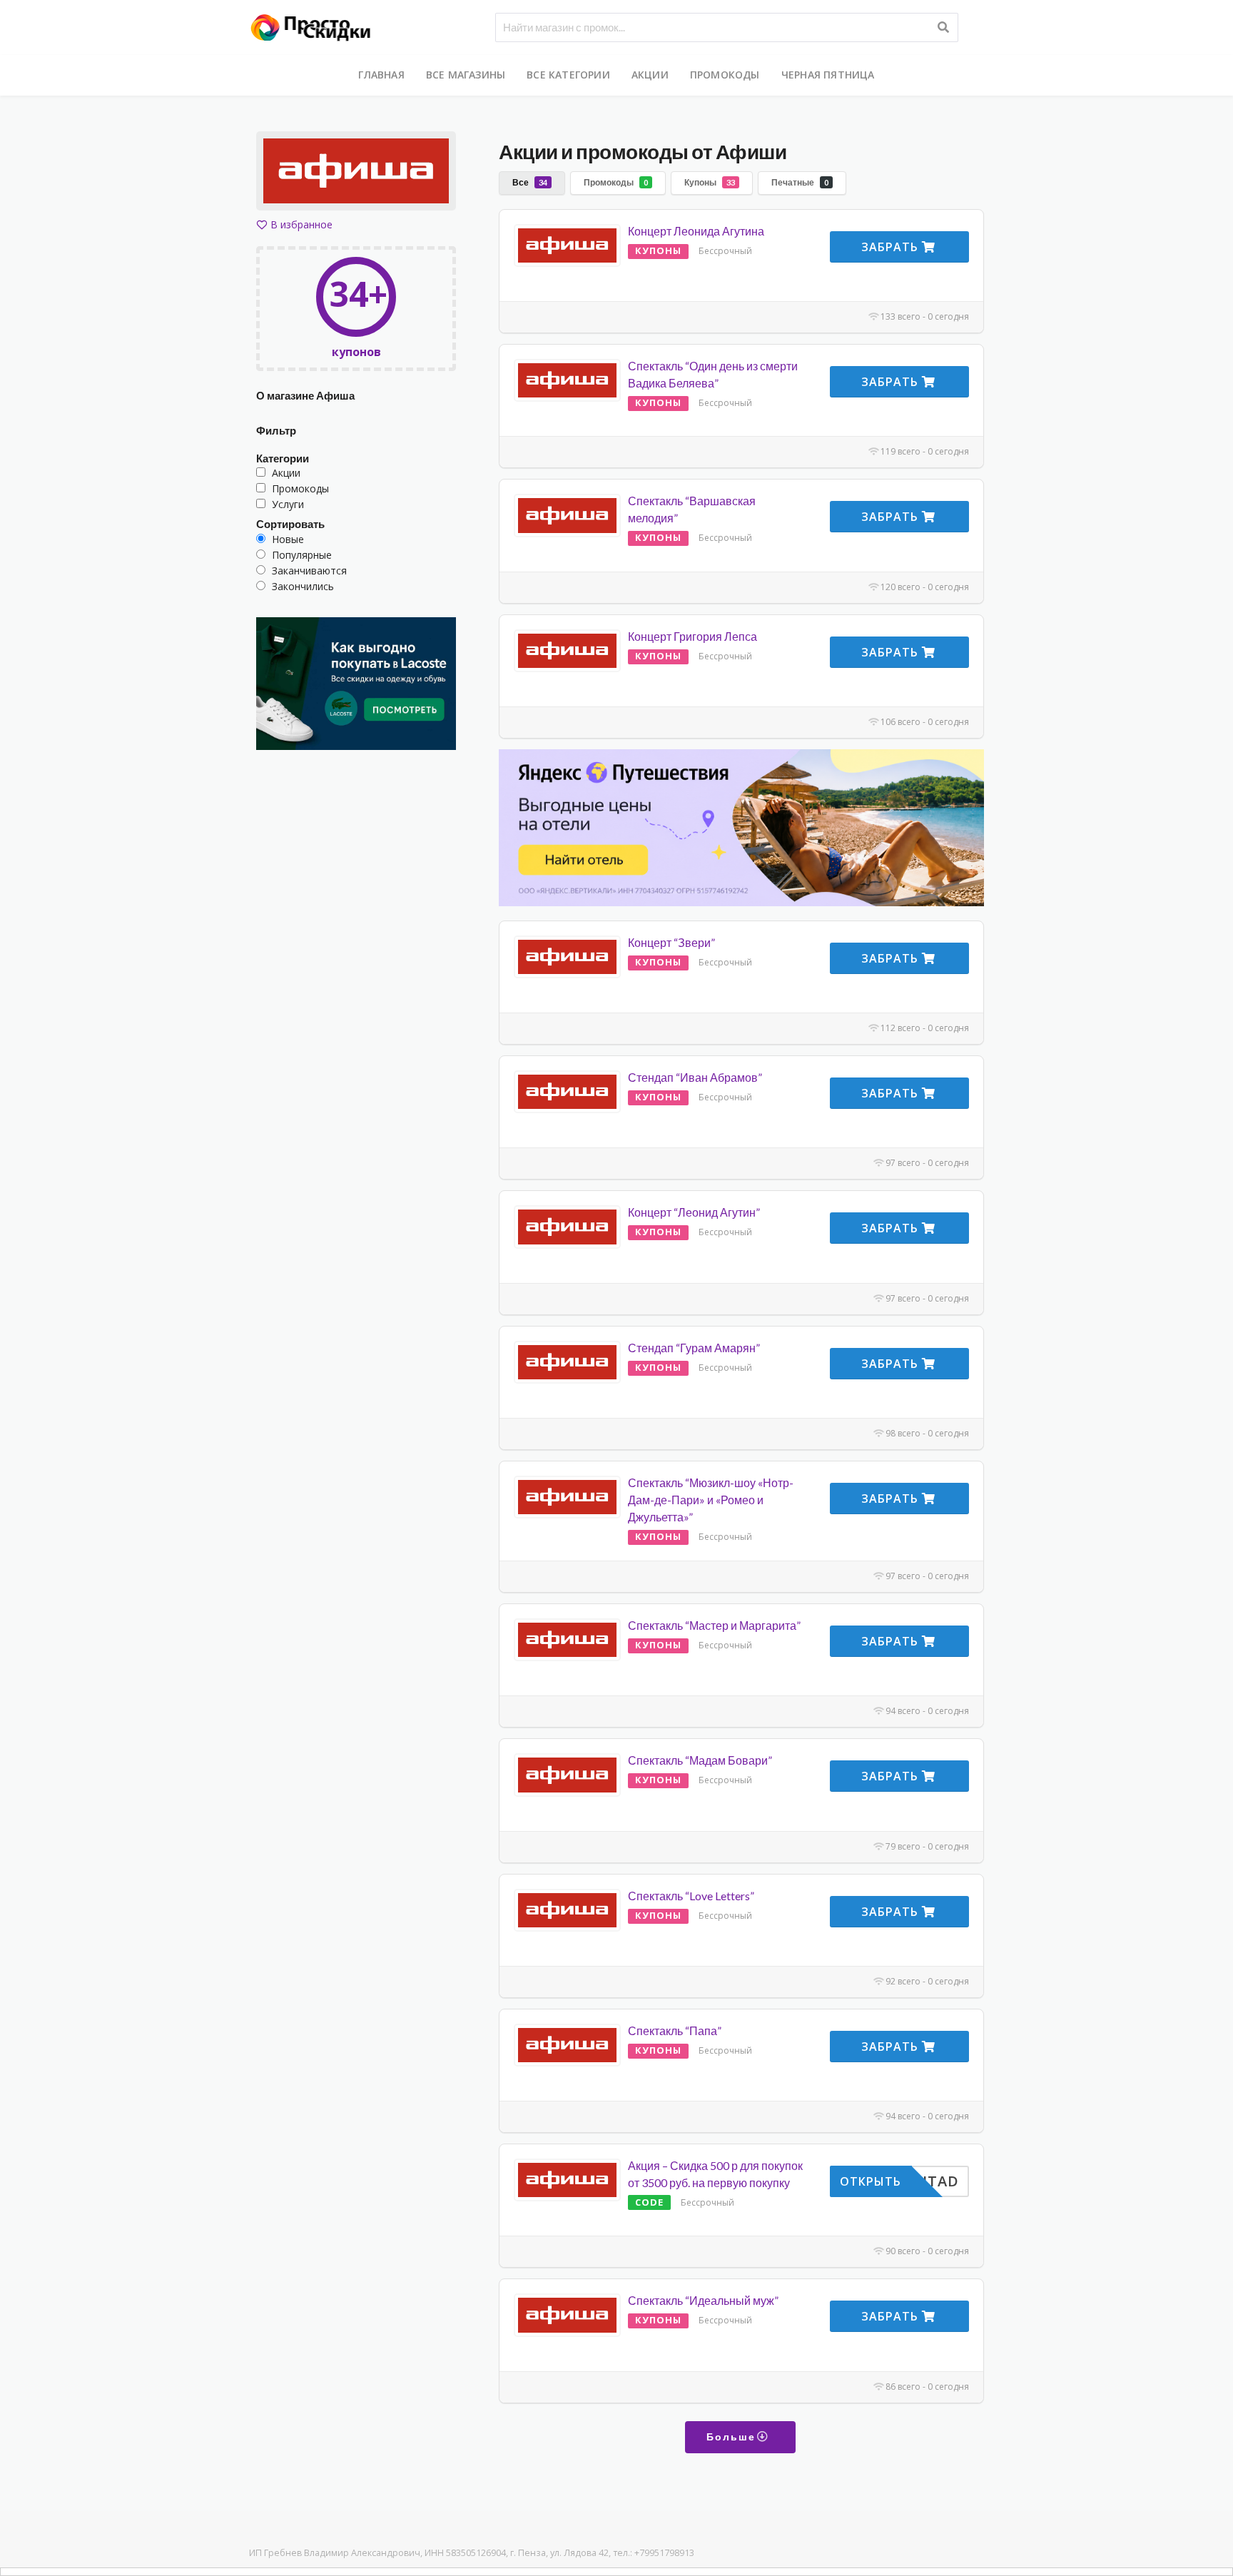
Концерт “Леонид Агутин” (694, 1212)
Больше (733, 2436)
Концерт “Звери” (671, 942)
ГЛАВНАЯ (381, 75)
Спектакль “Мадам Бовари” (700, 1760)
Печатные (800, 182)
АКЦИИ (650, 75)
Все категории (568, 75)
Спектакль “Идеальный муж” (703, 2300)
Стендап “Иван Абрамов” (695, 1077)
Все (530, 182)
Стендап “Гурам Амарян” (694, 1348)
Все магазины (466, 75)
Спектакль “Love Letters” (691, 1896)
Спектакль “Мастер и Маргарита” (714, 1625)
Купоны (710, 182)
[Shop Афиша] (356, 173)
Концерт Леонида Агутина (696, 231)
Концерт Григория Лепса (692, 636)
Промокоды (725, 75)
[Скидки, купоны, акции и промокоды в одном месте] (317, 26)
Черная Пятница (828, 75)
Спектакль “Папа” (675, 2030)
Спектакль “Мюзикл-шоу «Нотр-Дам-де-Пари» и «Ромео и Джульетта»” (711, 1500)
